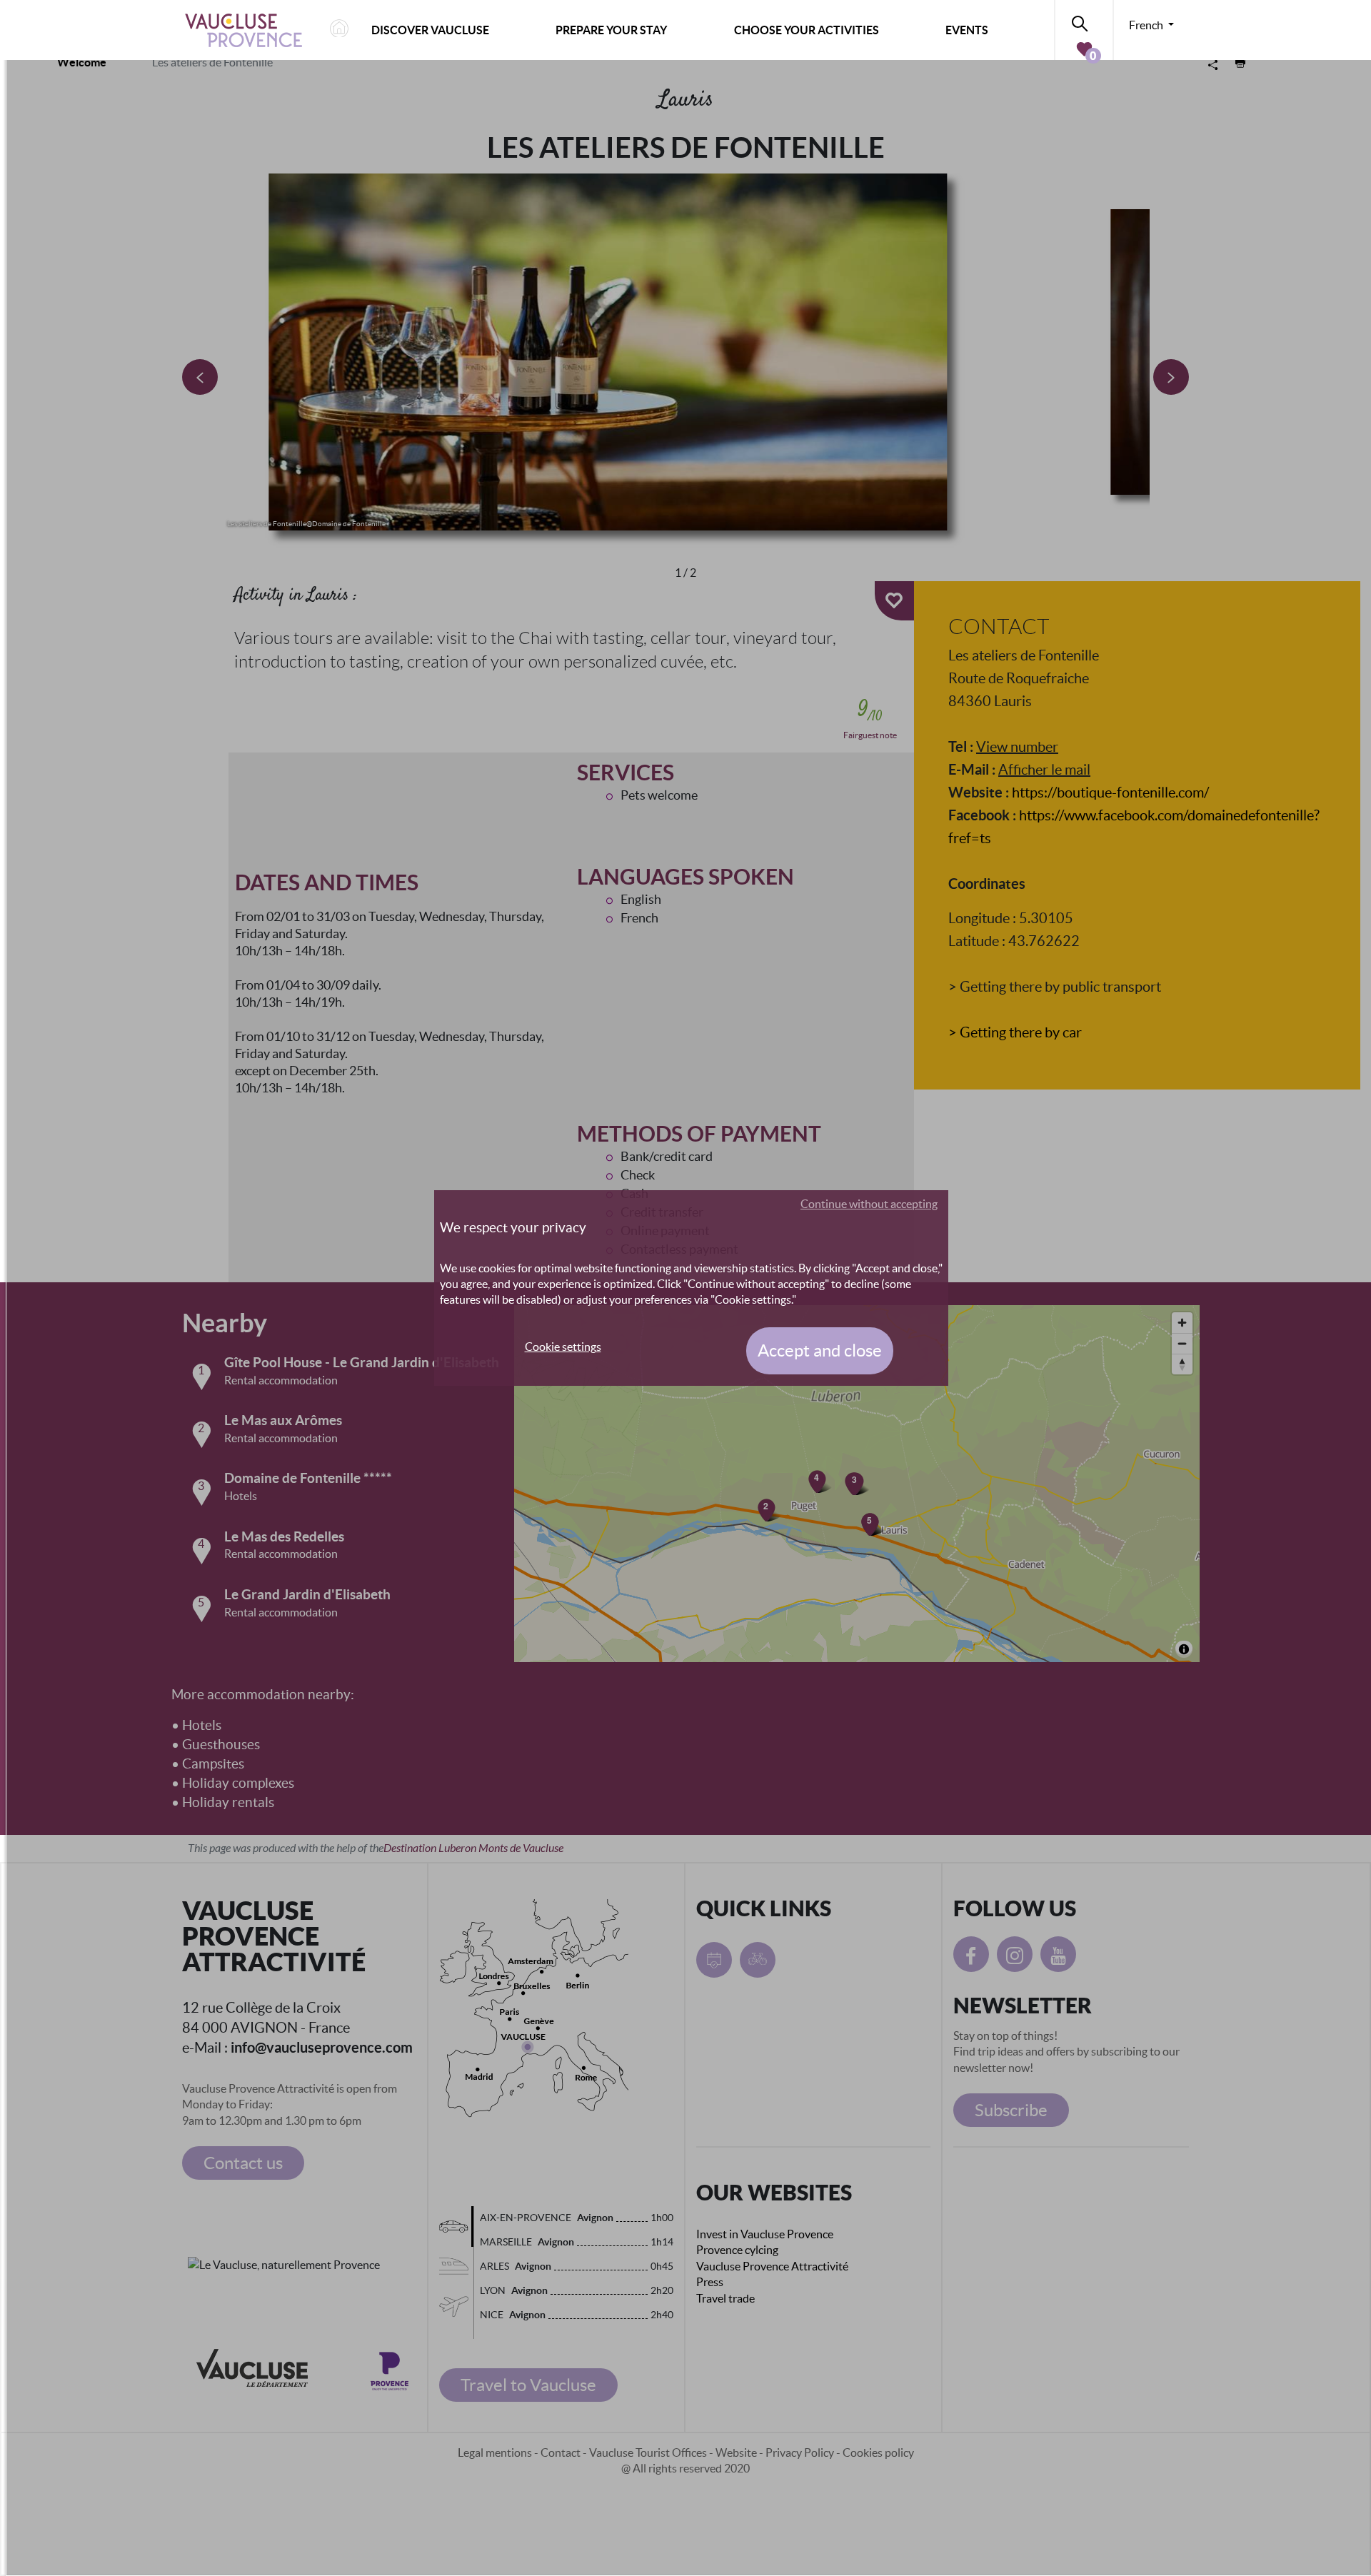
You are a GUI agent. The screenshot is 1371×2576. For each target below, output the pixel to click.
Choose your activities (807, 30)
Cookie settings (563, 1347)
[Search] (1084, 21)
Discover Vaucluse (430, 30)
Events (967, 30)
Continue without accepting (869, 1204)
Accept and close (820, 1350)
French (1147, 25)
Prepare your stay (611, 30)
